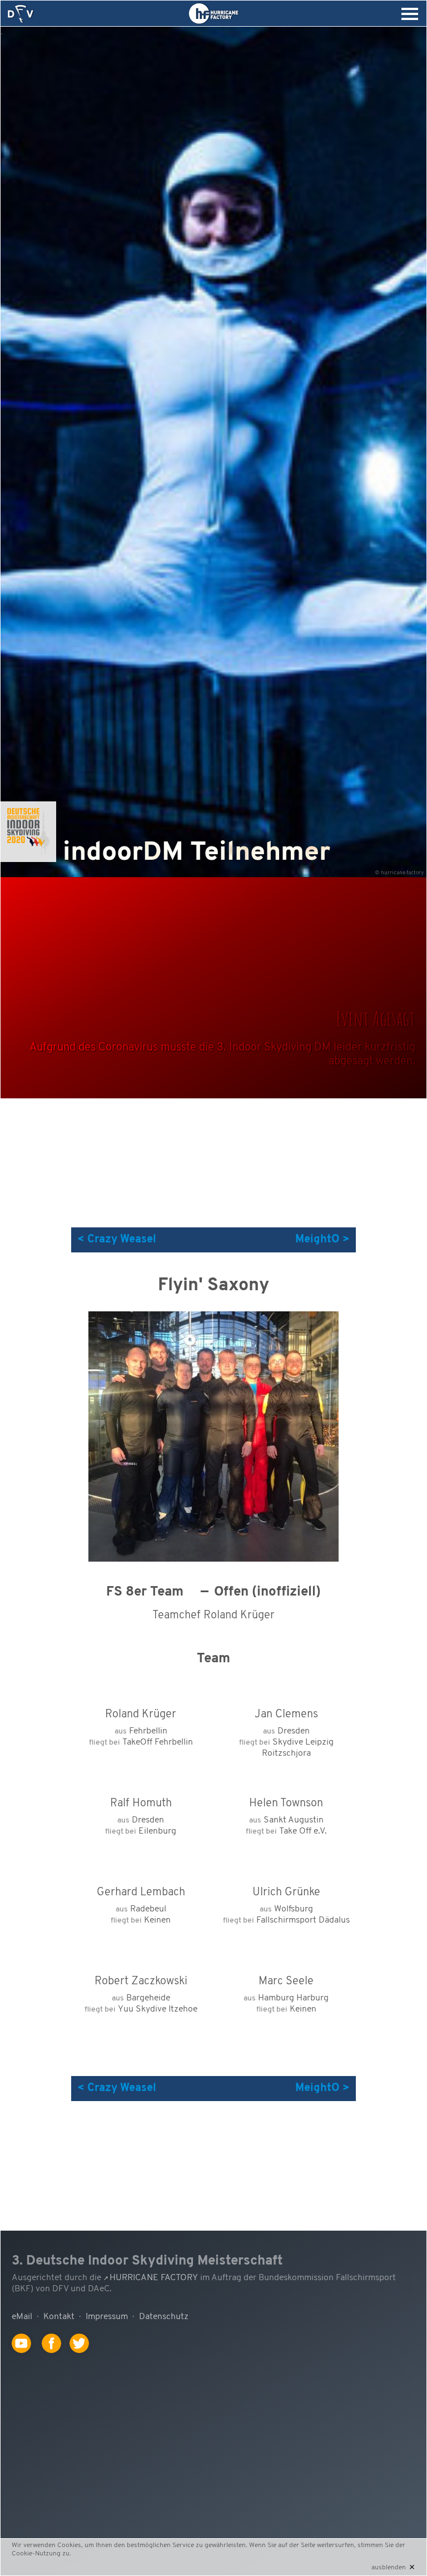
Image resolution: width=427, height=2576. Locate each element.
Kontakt (59, 2317)
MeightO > (322, 1240)
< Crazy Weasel (117, 1240)
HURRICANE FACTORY (154, 2278)
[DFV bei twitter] (83, 2359)
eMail (22, 2317)
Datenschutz (164, 2317)
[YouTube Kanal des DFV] (26, 2359)
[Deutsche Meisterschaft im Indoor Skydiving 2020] (28, 860)
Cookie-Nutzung (36, 2554)
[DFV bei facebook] (56, 2359)
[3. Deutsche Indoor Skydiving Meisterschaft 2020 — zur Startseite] (21, 14)
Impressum (107, 2317)
